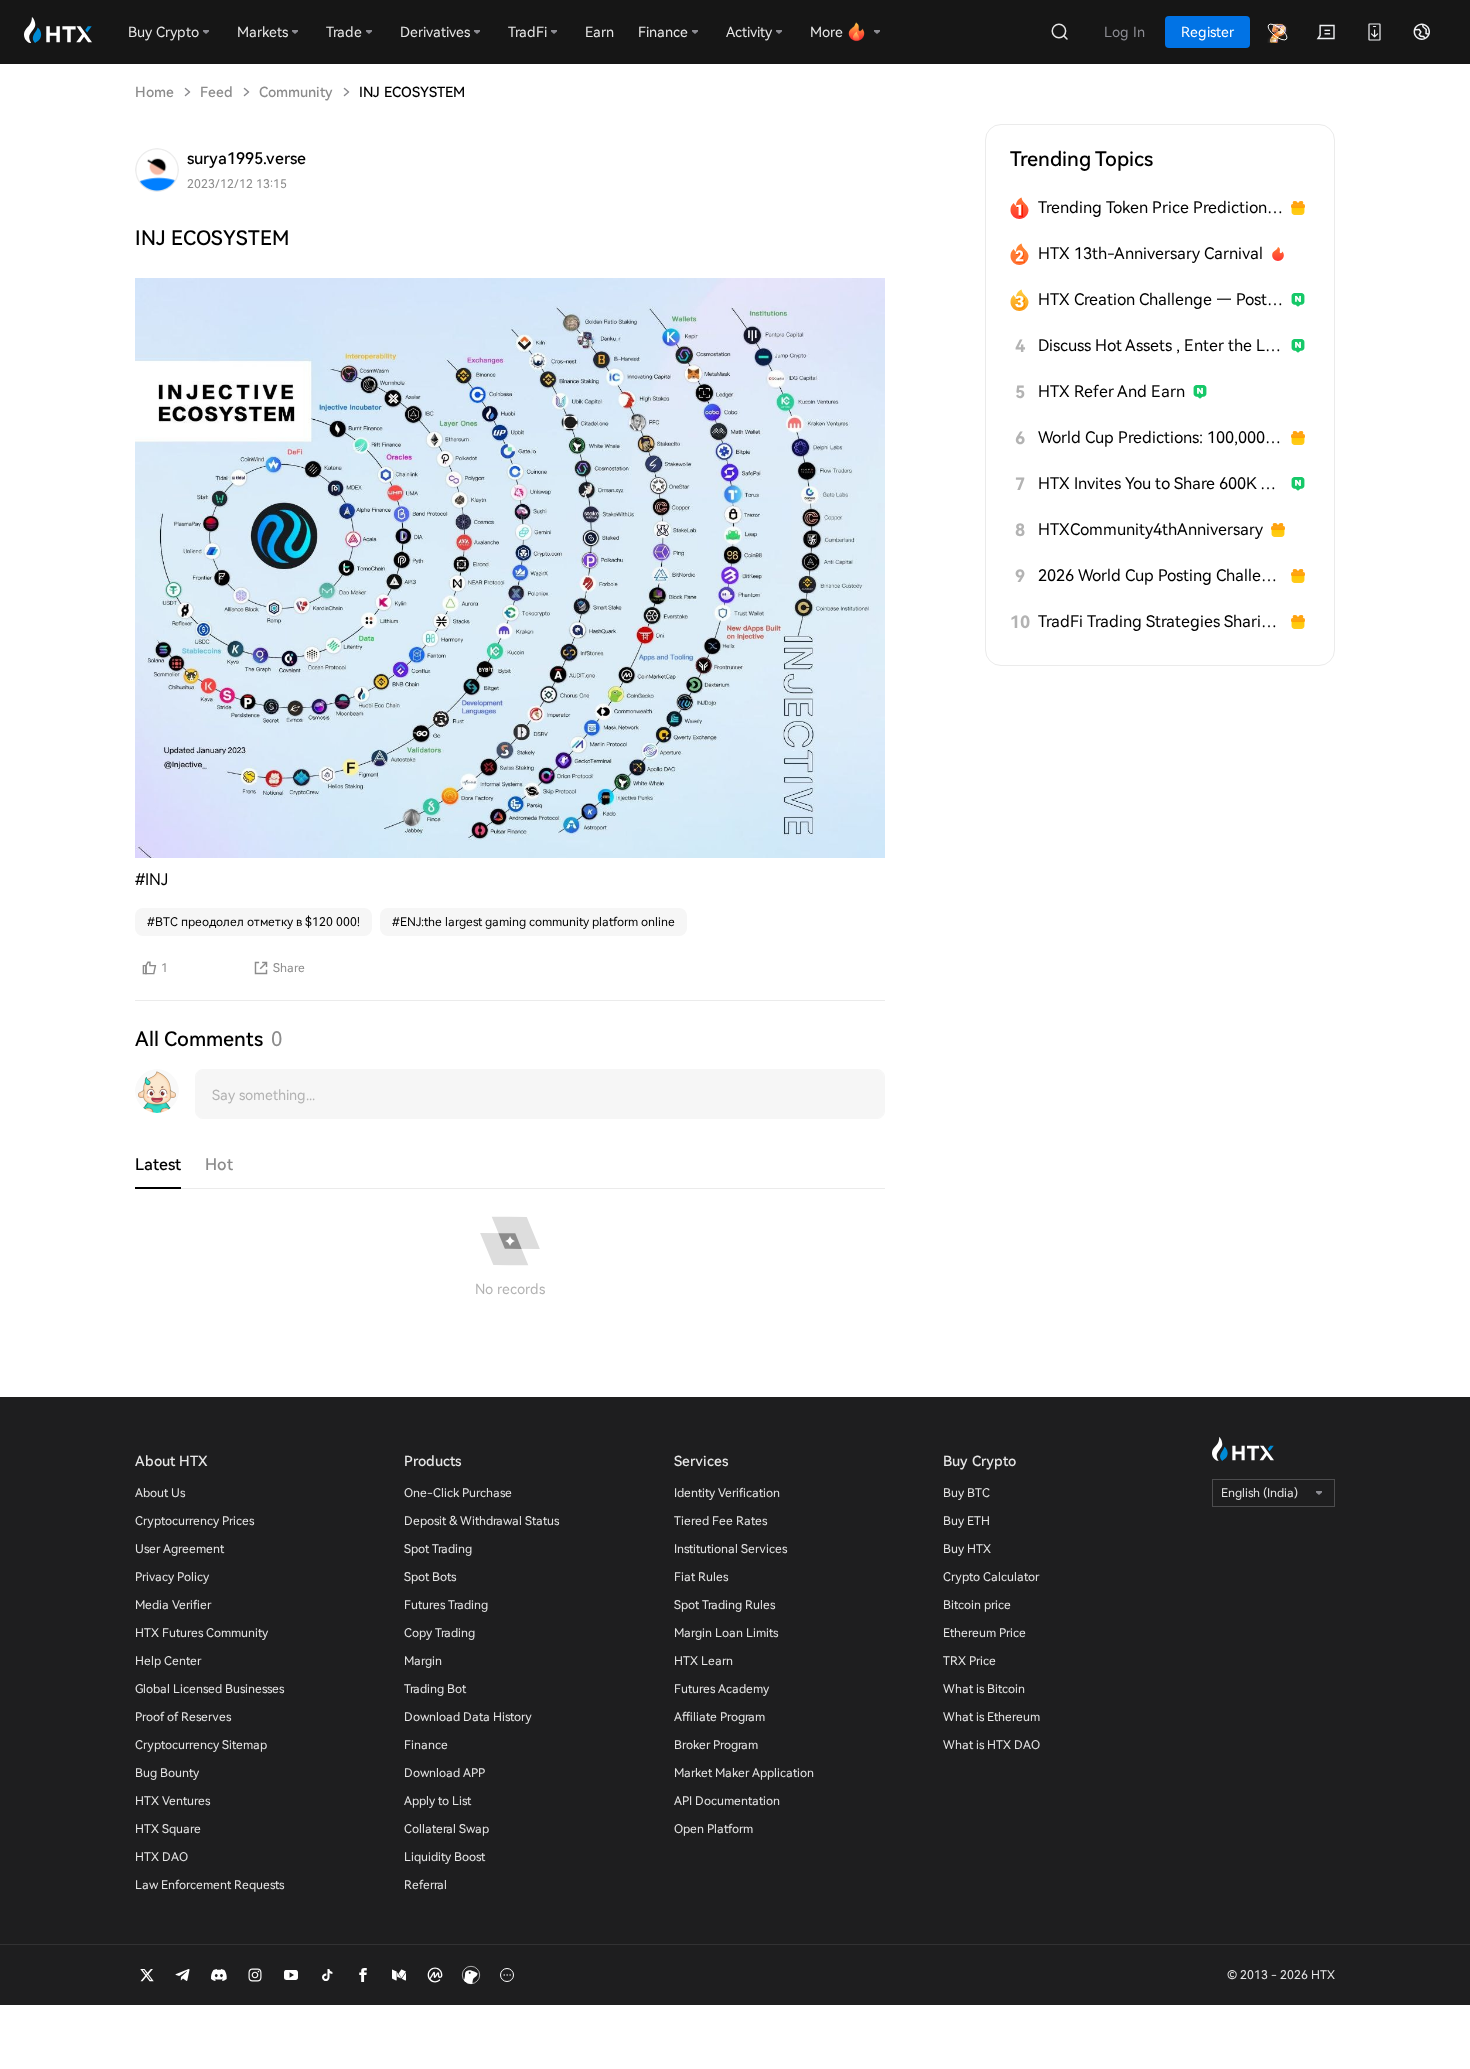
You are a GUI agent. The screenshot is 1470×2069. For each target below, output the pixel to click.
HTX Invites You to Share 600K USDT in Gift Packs (1160, 483)
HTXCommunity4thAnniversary (1150, 529)
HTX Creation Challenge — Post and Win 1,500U (1160, 299)
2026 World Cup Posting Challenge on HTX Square (1160, 575)
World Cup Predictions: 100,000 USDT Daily (1160, 437)
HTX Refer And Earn (1111, 391)
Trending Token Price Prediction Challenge (1160, 207)
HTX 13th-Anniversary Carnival (1150, 253)
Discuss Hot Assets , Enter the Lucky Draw (1160, 345)
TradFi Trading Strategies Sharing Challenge (1160, 621)
